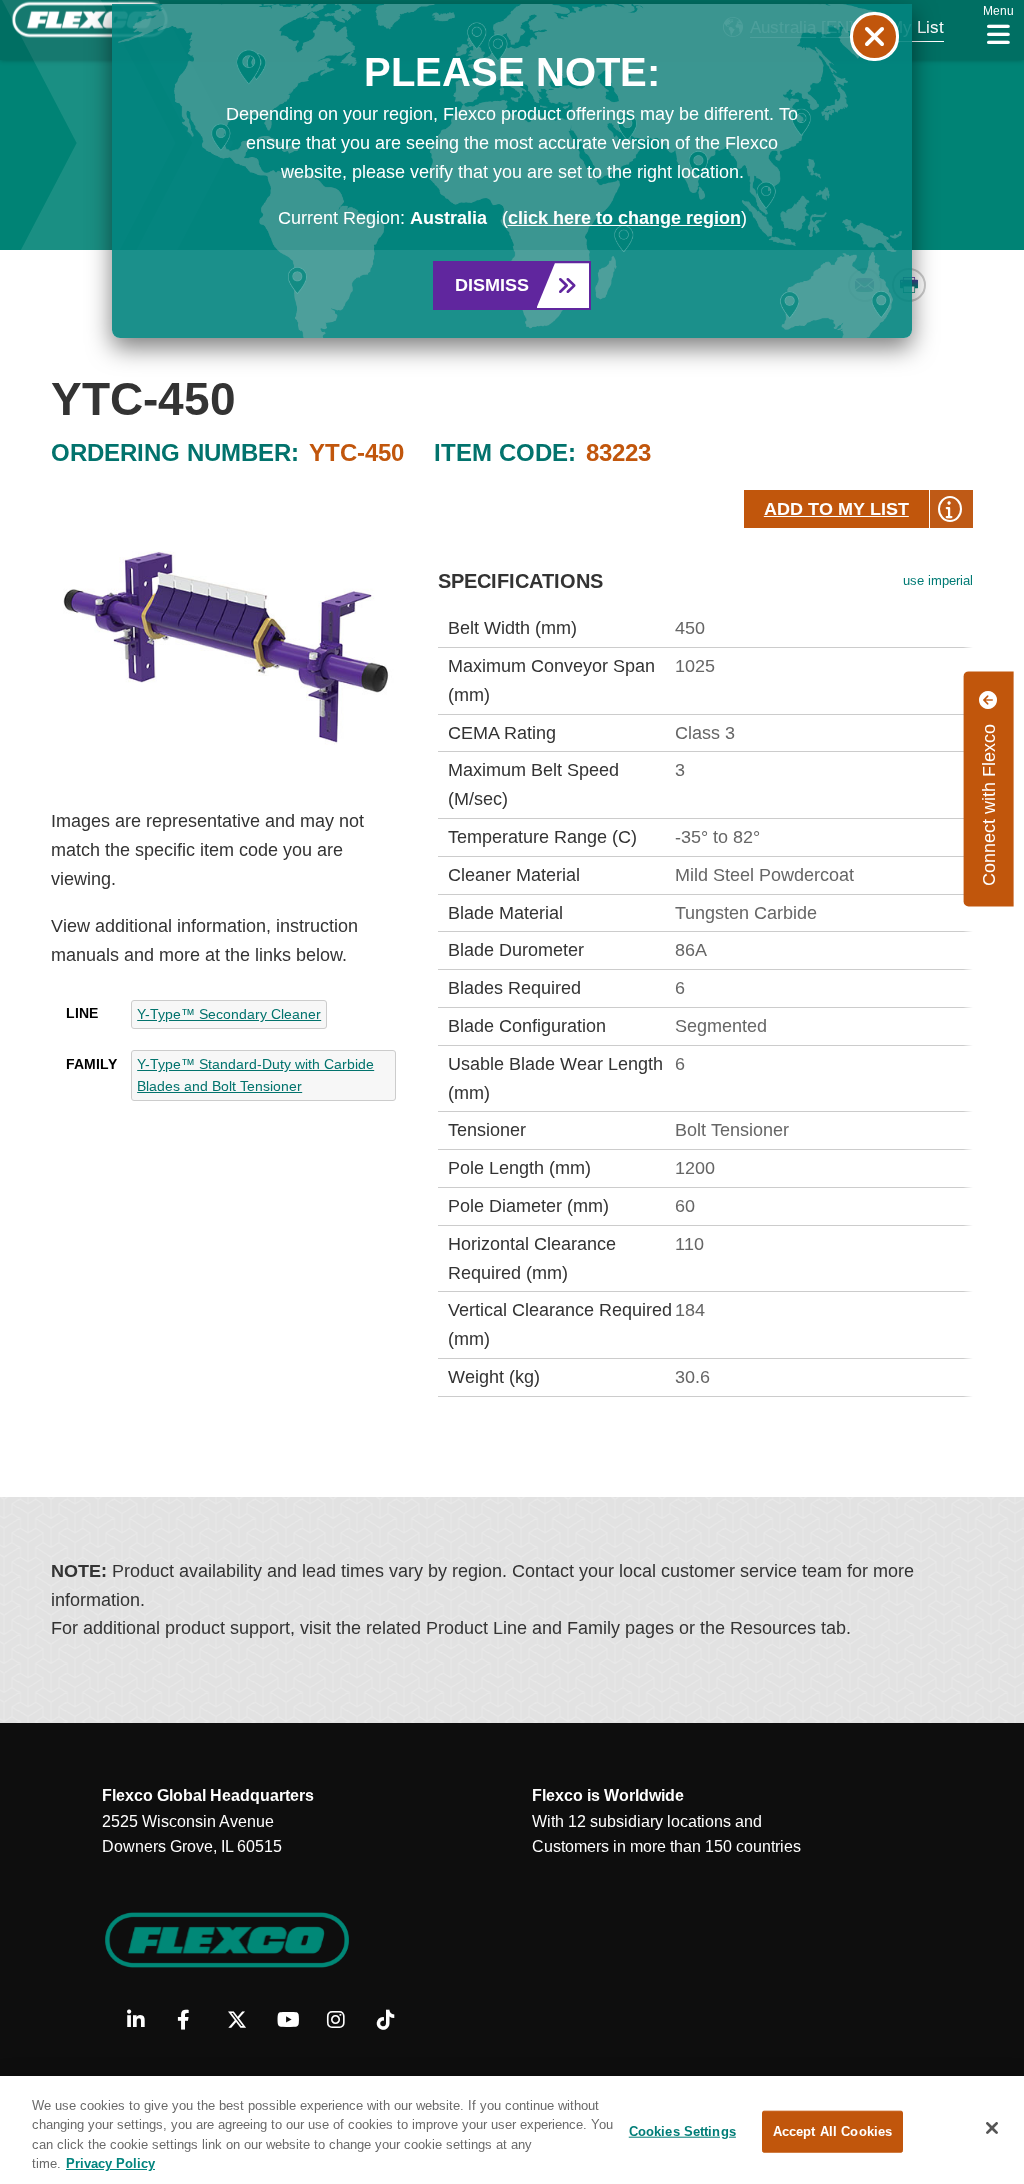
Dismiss (492, 285)
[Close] (992, 2128)
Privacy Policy (110, 2163)
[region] (512, 2130)
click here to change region (624, 218)
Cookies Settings (682, 2131)
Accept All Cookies (832, 2131)
